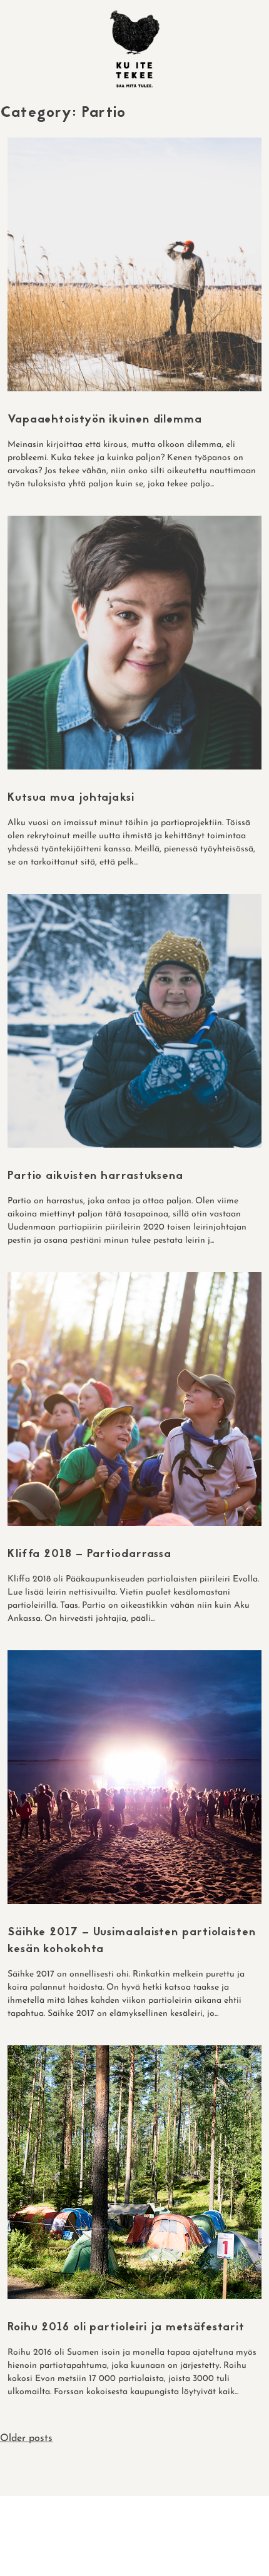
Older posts (26, 2438)
